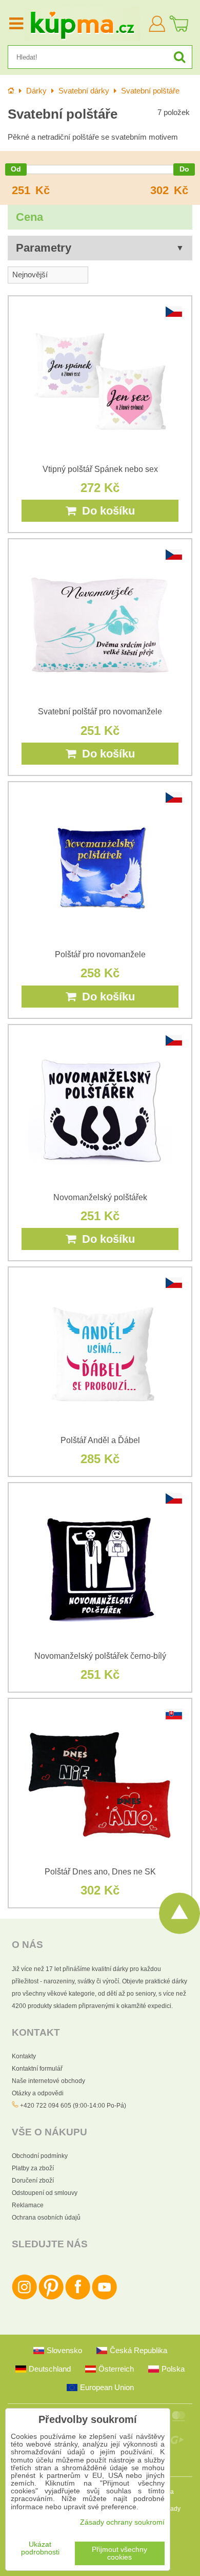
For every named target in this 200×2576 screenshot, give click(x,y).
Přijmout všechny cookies (119, 2553)
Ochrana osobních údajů (46, 2218)
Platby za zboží (33, 2168)
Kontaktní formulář (37, 2069)
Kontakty (24, 2056)
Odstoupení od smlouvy (45, 2193)
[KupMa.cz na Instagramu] (24, 2298)
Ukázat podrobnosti (40, 2548)
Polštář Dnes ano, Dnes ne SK (100, 1872)
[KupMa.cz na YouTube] (104, 2298)
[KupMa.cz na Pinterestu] (51, 2298)
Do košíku (105, 511)
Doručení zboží (33, 2181)
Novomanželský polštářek (100, 1197)
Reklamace (28, 2205)
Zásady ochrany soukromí (122, 2522)
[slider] (16, 169)
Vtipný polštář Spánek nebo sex (100, 469)
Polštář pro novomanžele (100, 954)
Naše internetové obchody (48, 2081)
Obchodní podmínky (40, 2156)
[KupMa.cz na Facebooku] (78, 2298)
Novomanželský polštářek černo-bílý (100, 1656)
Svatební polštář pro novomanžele (100, 712)
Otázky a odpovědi (38, 2093)
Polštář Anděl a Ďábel (100, 1440)
